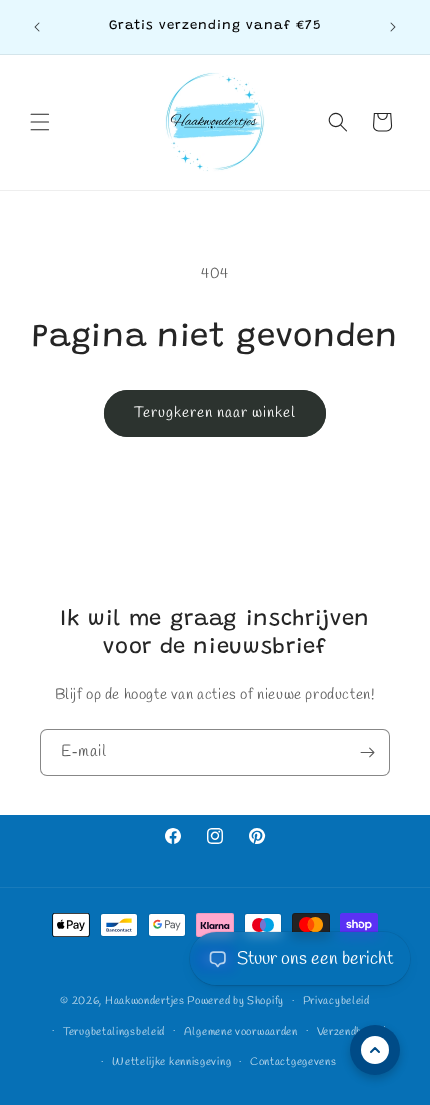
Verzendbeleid (351, 1032)
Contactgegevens (293, 1062)
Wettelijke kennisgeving (171, 1062)
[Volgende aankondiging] (393, 27)
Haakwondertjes (145, 1001)
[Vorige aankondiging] (37, 27)
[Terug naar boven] (375, 1050)
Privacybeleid (336, 1001)
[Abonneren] (367, 752)
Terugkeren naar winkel (215, 413)
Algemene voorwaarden (241, 1032)
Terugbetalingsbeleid (114, 1032)
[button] (40, 122)
